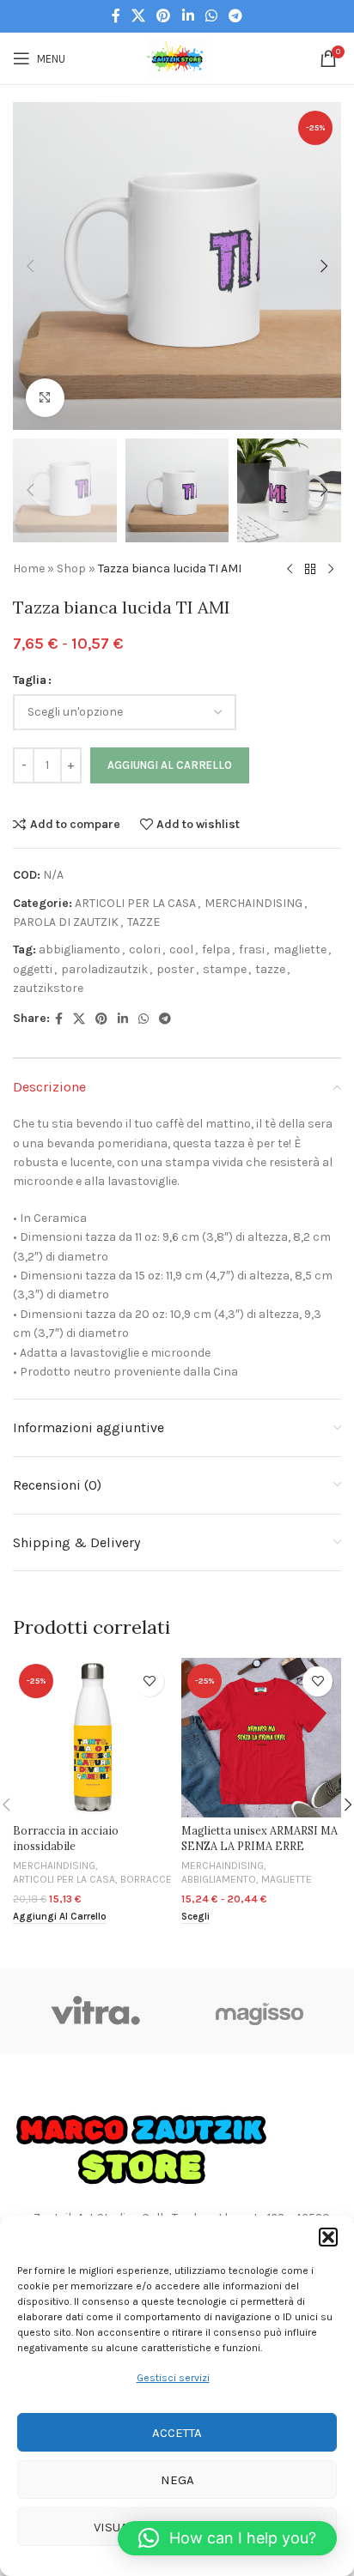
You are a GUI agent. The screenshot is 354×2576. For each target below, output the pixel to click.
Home (29, 568)
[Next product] (331, 570)
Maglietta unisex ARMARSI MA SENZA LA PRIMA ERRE (259, 1838)
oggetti (33, 969)
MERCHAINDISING (253, 903)
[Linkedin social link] (188, 16)
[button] (328, 2237)
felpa (216, 949)
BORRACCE (146, 1879)
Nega (177, 2480)
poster (175, 969)
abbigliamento (79, 949)
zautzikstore (48, 988)
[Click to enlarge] (45, 398)
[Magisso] (259, 2011)
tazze (270, 969)
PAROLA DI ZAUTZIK (66, 922)
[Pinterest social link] (164, 16)
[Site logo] (177, 57)
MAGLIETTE (287, 1879)
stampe (225, 969)
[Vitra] (95, 2011)
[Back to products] (310, 570)
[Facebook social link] (116, 16)
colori (145, 949)
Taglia (30, 680)
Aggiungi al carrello (170, 765)
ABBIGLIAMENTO (219, 1879)
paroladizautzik (104, 969)
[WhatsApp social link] (211, 16)
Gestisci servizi (173, 2378)
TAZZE (143, 922)
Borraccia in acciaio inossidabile (66, 1838)
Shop (71, 568)
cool (181, 949)
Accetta (177, 2433)
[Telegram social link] (236, 16)
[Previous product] (290, 570)
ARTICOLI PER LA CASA (135, 903)
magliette (300, 949)
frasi (252, 949)
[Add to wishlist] (149, 1681)
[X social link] (138, 16)
